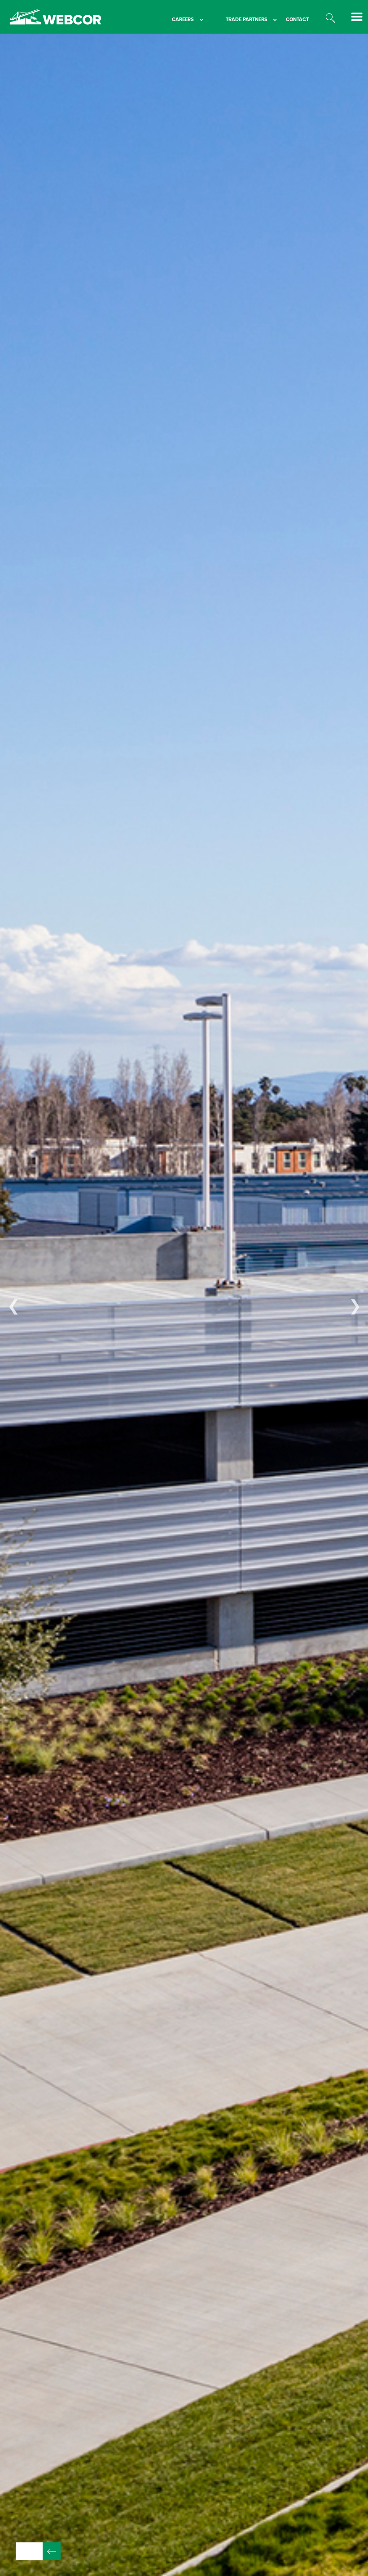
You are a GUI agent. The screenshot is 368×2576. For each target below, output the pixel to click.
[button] (178, 20)
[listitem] (184, 1305)
